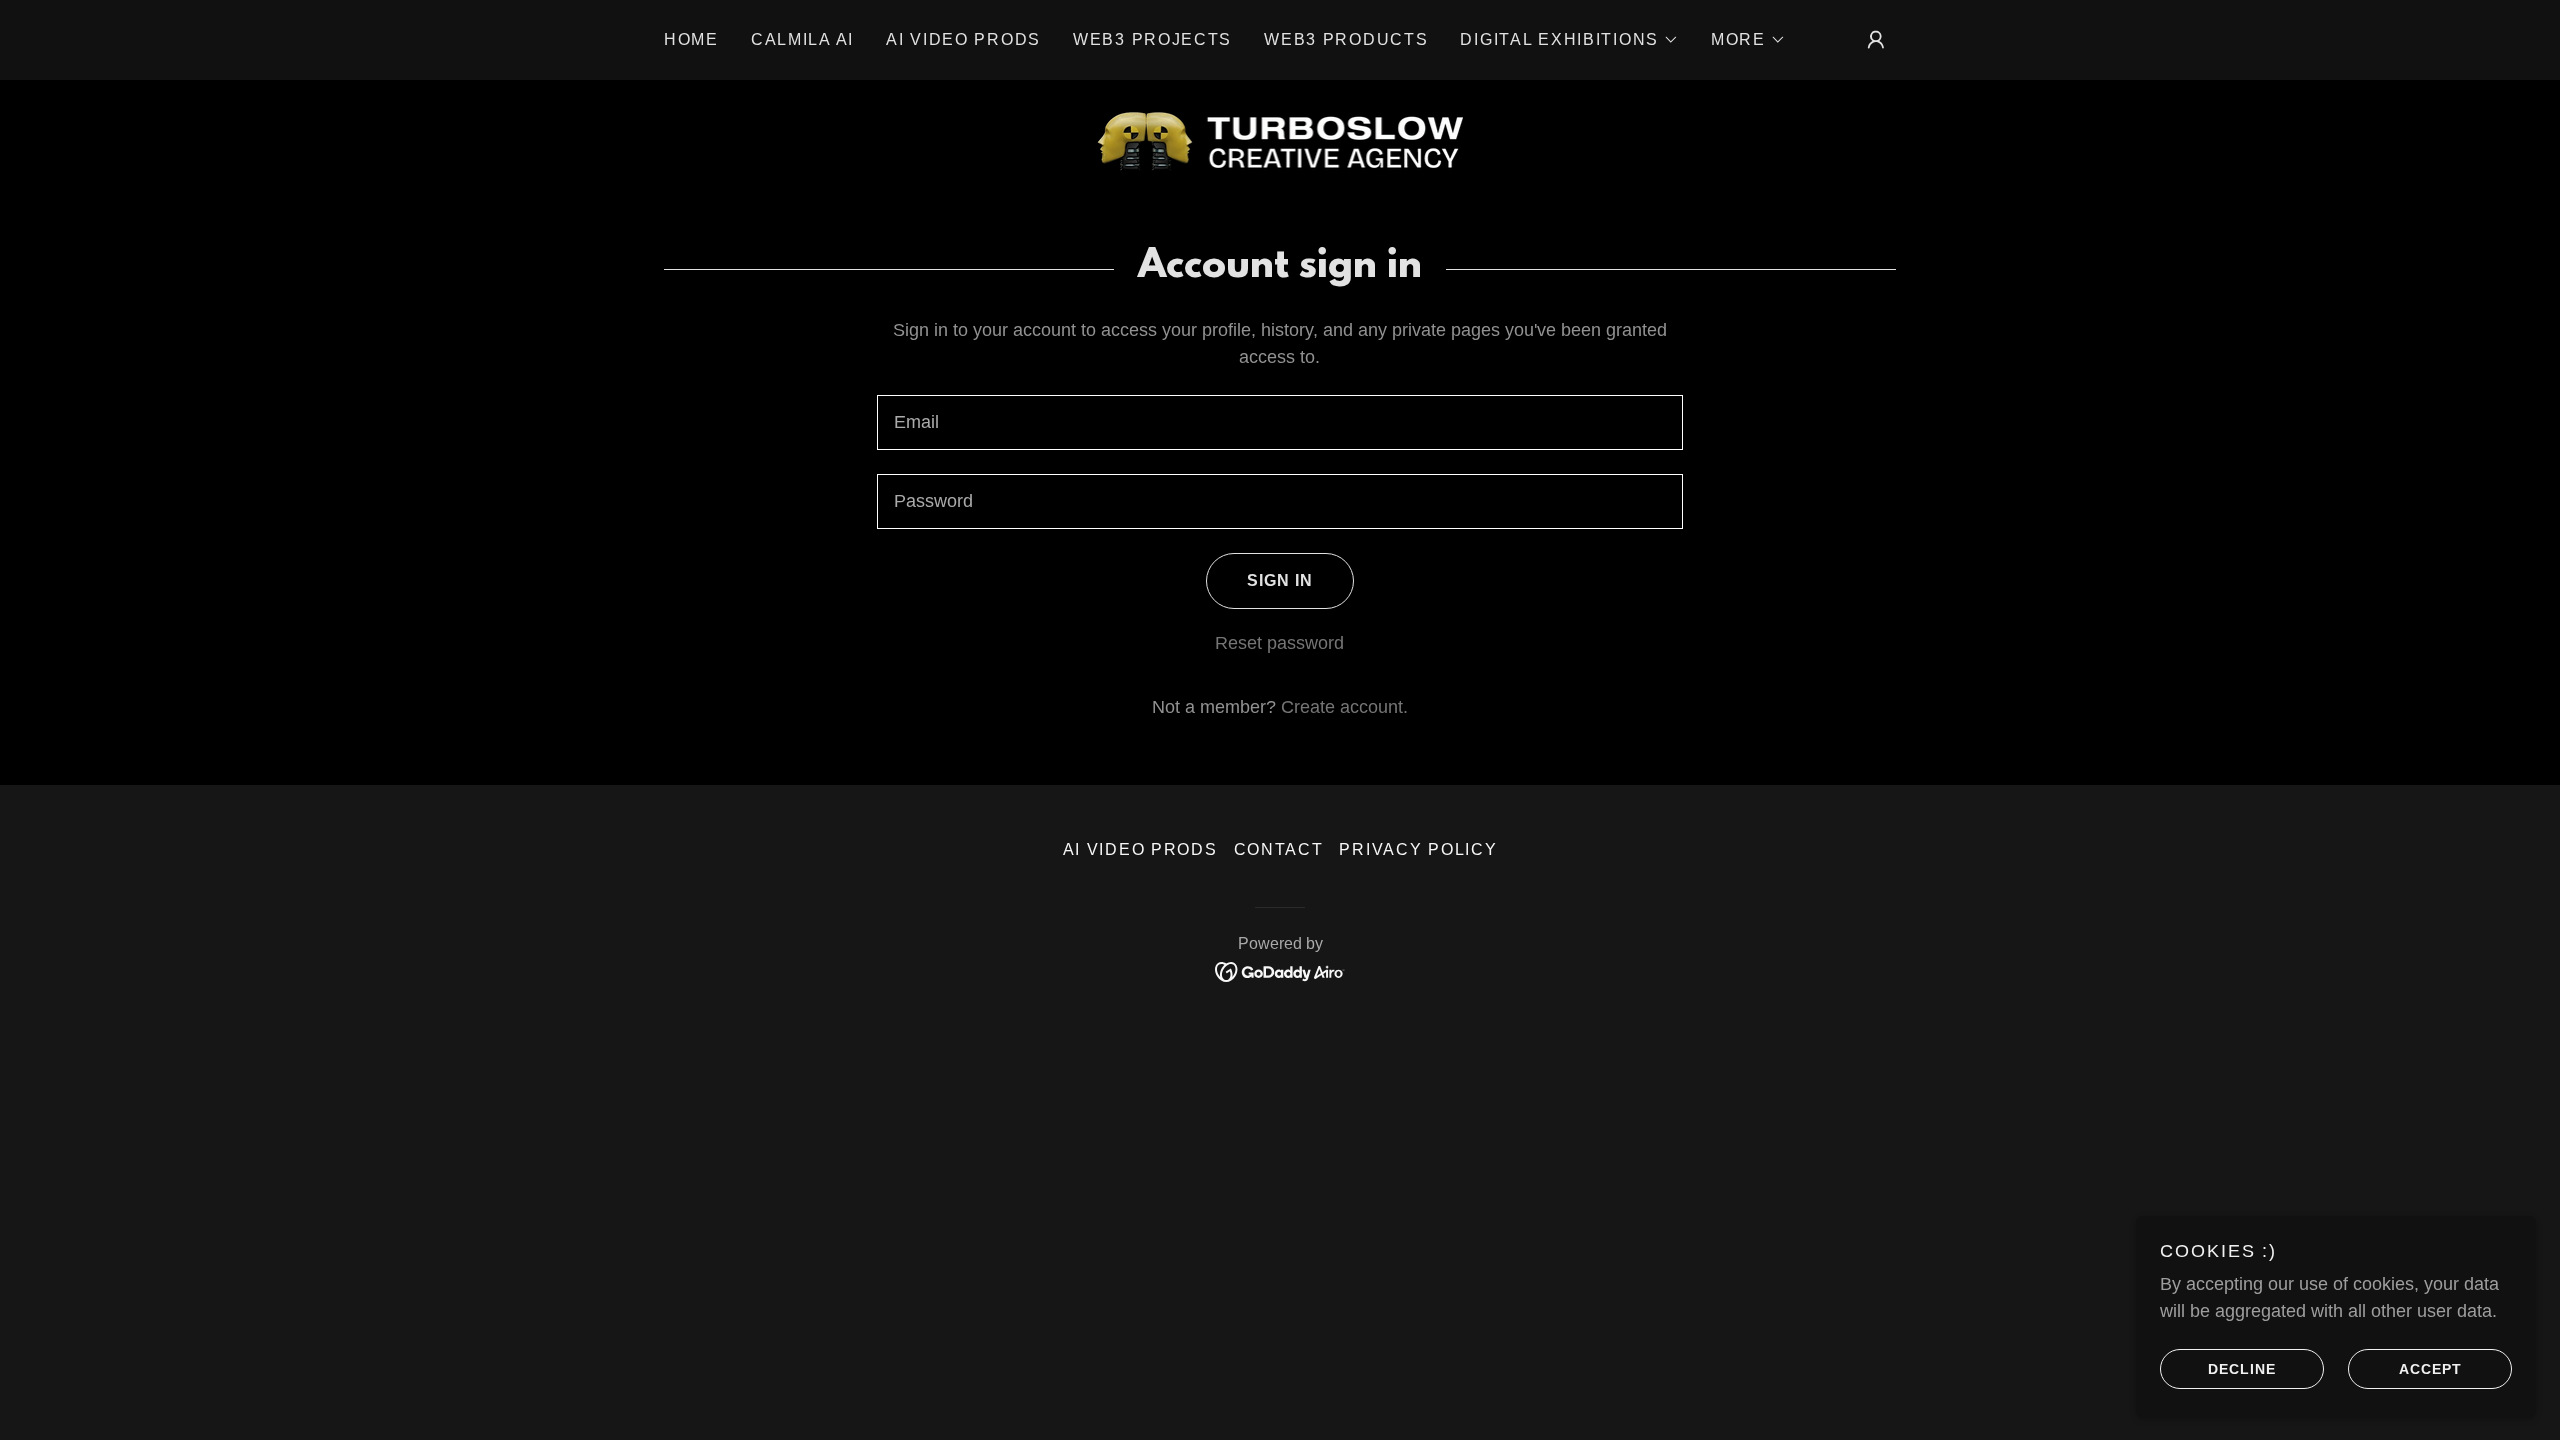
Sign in (1280, 580)
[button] (1569, 40)
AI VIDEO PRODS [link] (963, 39)
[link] (1280, 140)
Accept (2430, 1368)
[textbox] (1279, 422)
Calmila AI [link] (802, 39)
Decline (2242, 1368)
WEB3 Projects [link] (1152, 39)
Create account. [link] (1344, 707)
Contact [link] (1279, 849)
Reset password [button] (1279, 643)
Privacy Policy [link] (1418, 849)
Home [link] (691, 39)
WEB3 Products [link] (1346, 39)
